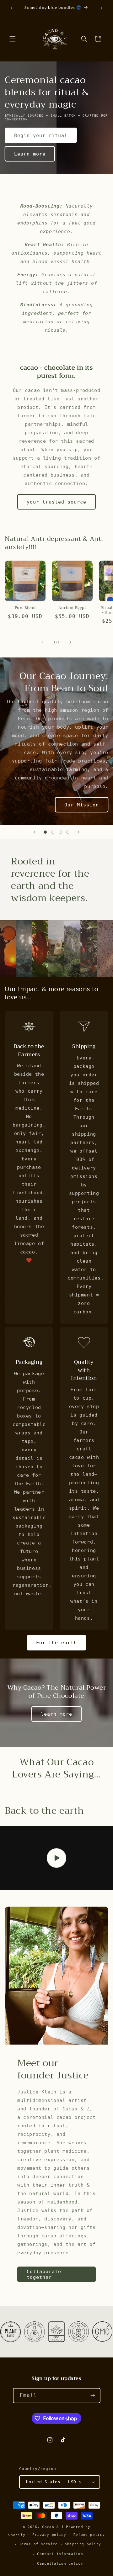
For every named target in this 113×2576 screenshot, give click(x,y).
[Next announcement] (101, 8)
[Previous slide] (35, 832)
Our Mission (82, 805)
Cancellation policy (60, 2564)
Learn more (30, 154)
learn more (56, 1714)
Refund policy (89, 2535)
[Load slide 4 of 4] (68, 832)
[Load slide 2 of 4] (53, 832)
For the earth (56, 1643)
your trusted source (56, 502)
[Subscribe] (93, 2396)
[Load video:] (56, 1858)
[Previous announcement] (12, 8)
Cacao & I (53, 2527)
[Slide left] (43, 642)
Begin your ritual (41, 135)
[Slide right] (70, 642)
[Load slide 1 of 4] (45, 832)
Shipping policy (83, 2544)
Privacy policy (49, 2535)
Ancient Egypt (72, 608)
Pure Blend (25, 608)
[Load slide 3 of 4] (60, 832)
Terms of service (38, 2544)
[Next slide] (78, 832)
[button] (13, 39)
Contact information (60, 2554)
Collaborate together (44, 2274)
